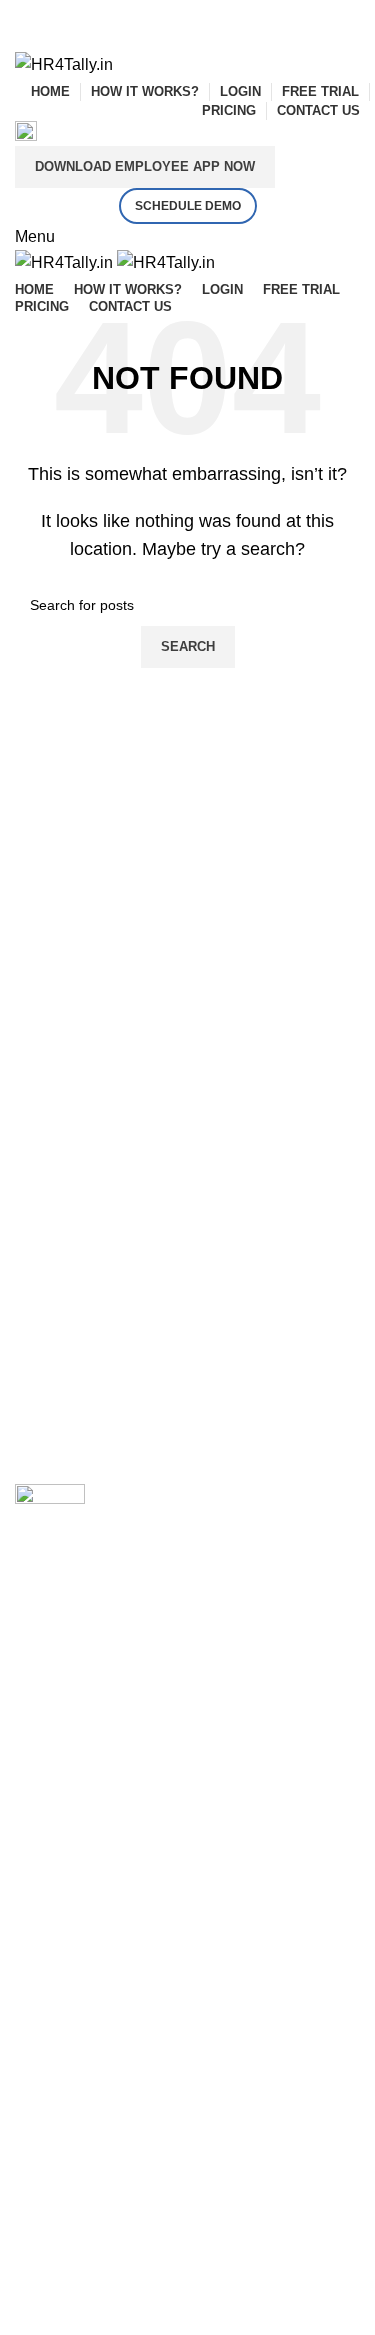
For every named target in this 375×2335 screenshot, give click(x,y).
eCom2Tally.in (65, 1908)
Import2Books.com (81, 1823)
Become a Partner (79, 2015)
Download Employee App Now (145, 166)
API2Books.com (72, 1866)
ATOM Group (101, 1716)
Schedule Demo (188, 206)
